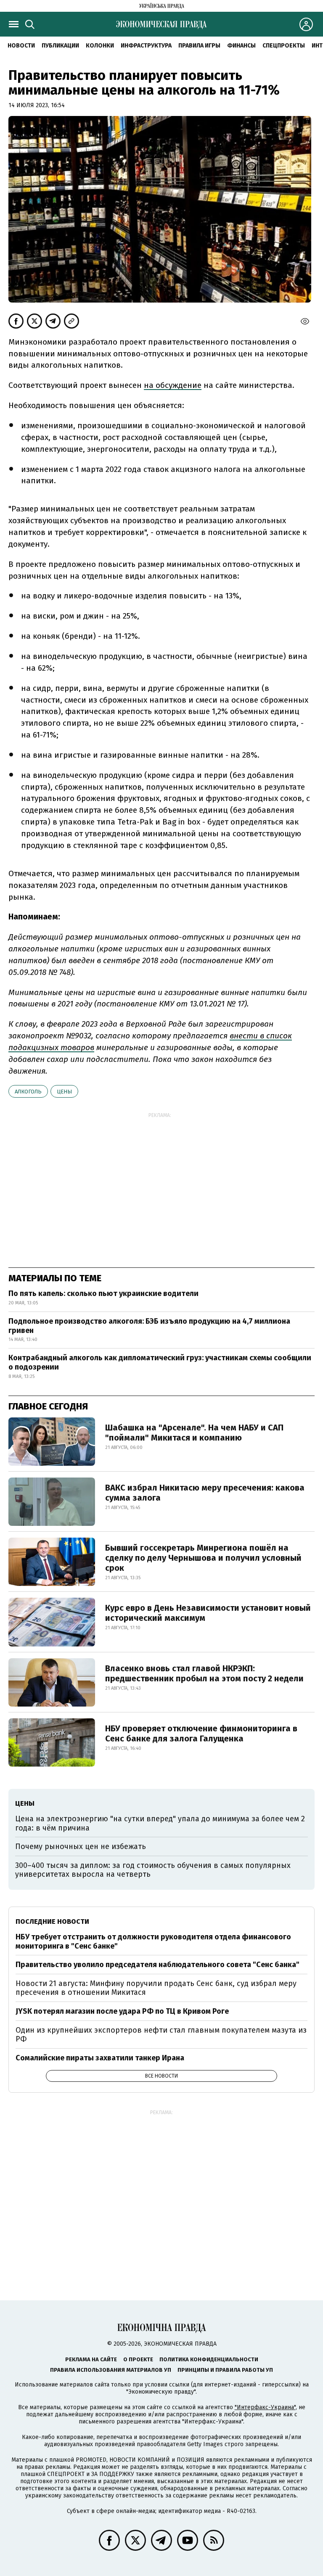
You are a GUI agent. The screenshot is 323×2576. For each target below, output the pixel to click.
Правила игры (199, 46)
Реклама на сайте (91, 2359)
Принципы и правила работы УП (225, 2370)
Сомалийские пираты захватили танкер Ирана (100, 2058)
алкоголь (28, 1092)
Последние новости (52, 1921)
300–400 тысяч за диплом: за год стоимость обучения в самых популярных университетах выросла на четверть (153, 1870)
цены (64, 1092)
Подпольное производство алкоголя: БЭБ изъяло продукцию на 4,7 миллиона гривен (149, 1326)
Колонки (100, 46)
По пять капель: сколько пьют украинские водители (103, 1293)
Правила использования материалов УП (111, 2370)
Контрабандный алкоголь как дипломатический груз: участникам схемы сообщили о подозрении (160, 1362)
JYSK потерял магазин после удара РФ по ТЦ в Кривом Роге (122, 2011)
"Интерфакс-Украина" (265, 2407)
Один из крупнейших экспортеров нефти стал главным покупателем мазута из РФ (161, 2035)
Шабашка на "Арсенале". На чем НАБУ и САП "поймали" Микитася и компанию (194, 1433)
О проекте (138, 2359)
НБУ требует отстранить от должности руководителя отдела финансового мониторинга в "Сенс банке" (153, 1941)
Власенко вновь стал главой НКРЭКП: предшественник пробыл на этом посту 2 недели (204, 1673)
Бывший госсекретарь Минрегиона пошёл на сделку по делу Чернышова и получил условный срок (203, 1558)
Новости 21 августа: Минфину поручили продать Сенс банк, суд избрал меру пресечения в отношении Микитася (156, 1988)
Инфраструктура (146, 46)
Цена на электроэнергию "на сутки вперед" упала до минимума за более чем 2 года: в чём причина (160, 1823)
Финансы (241, 46)
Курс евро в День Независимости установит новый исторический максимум (208, 1613)
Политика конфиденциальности (209, 2359)
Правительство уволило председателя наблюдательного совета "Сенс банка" (158, 1965)
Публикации (60, 46)
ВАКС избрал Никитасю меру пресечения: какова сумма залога (205, 1493)
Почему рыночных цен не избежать (81, 1846)
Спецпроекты (284, 46)
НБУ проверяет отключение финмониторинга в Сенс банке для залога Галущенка (201, 1733)
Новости (21, 46)
